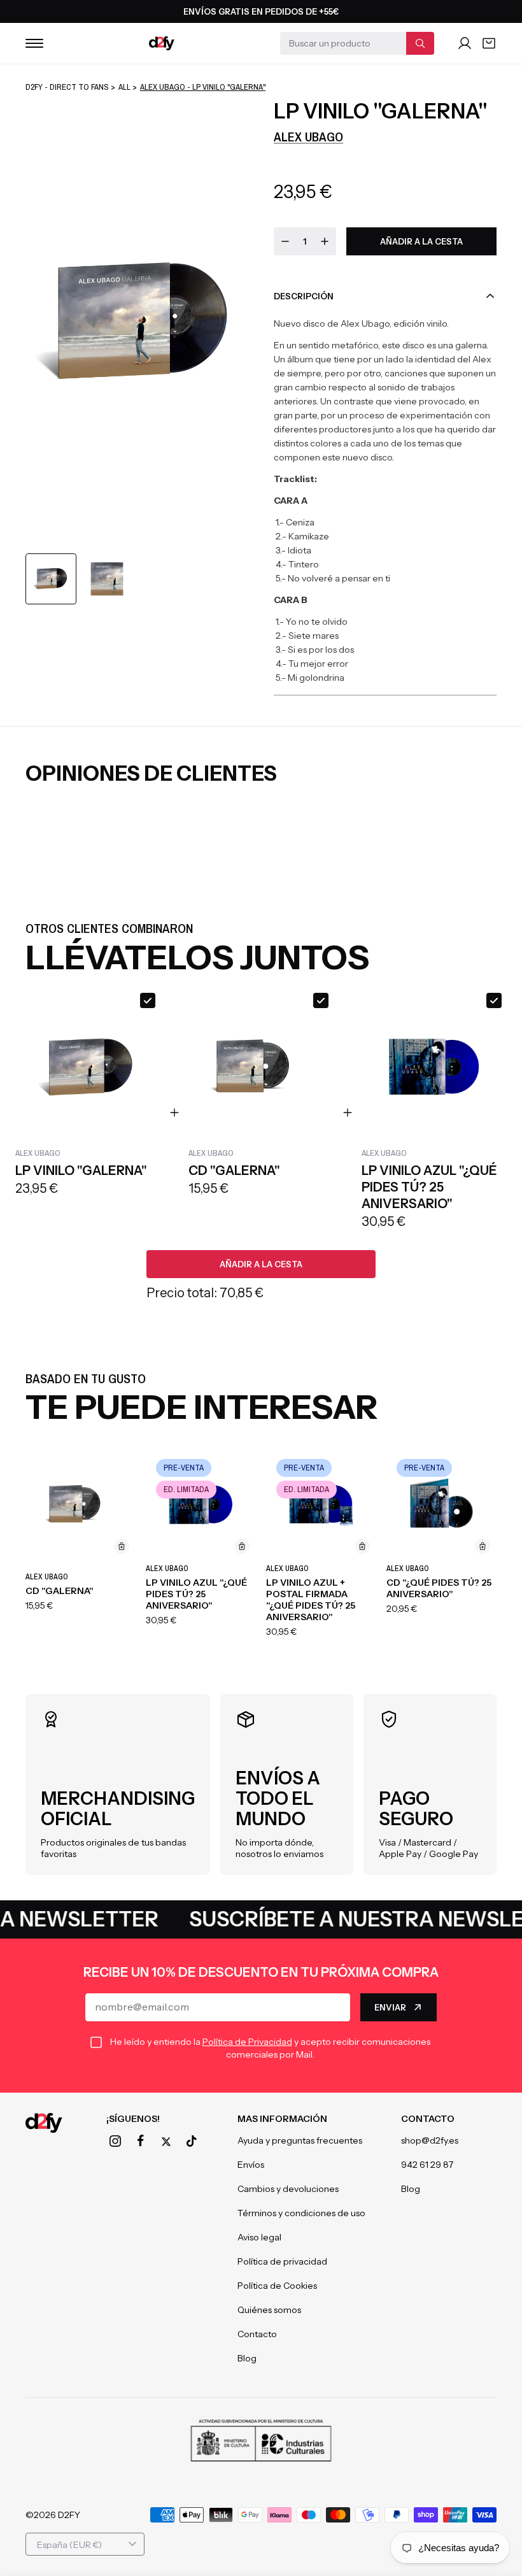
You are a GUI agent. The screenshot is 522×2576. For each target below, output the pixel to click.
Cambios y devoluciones (288, 2189)
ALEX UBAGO (308, 137)
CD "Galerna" (60, 1591)
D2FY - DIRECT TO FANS (67, 87)
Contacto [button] (428, 2119)
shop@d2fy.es (430, 2140)
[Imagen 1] (51, 579)
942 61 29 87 (427, 2165)
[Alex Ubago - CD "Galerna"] (81, 1505)
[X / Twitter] (166, 2142)
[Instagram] (115, 2141)
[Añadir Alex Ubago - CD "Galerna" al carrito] (122, 1546)
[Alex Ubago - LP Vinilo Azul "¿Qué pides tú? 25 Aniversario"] (201, 1505)
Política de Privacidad (247, 2042)
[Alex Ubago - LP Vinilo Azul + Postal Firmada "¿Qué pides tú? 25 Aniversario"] (321, 1505)
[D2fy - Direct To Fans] (162, 43)
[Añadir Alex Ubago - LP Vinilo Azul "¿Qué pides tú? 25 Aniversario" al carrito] (242, 1546)
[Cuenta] (465, 43)
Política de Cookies (277, 2286)
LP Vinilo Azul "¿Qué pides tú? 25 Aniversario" (196, 1594)
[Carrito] (489, 43)
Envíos (251, 2165)
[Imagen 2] (107, 579)
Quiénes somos (269, 2310)
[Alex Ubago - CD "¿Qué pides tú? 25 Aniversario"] (441, 1505)
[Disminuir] (285, 241)
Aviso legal (259, 2237)
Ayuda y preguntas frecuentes (300, 2140)
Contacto (257, 2334)
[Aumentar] (325, 241)
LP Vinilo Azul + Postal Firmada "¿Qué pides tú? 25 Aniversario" (311, 1600)
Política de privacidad (282, 2261)
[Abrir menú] (34, 43)
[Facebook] (141, 2141)
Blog (247, 2358)
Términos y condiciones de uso (301, 2213)
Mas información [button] (282, 2119)
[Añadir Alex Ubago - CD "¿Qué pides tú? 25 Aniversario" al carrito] (483, 1546)
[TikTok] (192, 2141)
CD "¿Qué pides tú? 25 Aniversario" (439, 1588)
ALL (124, 87)
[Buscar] (420, 43)
